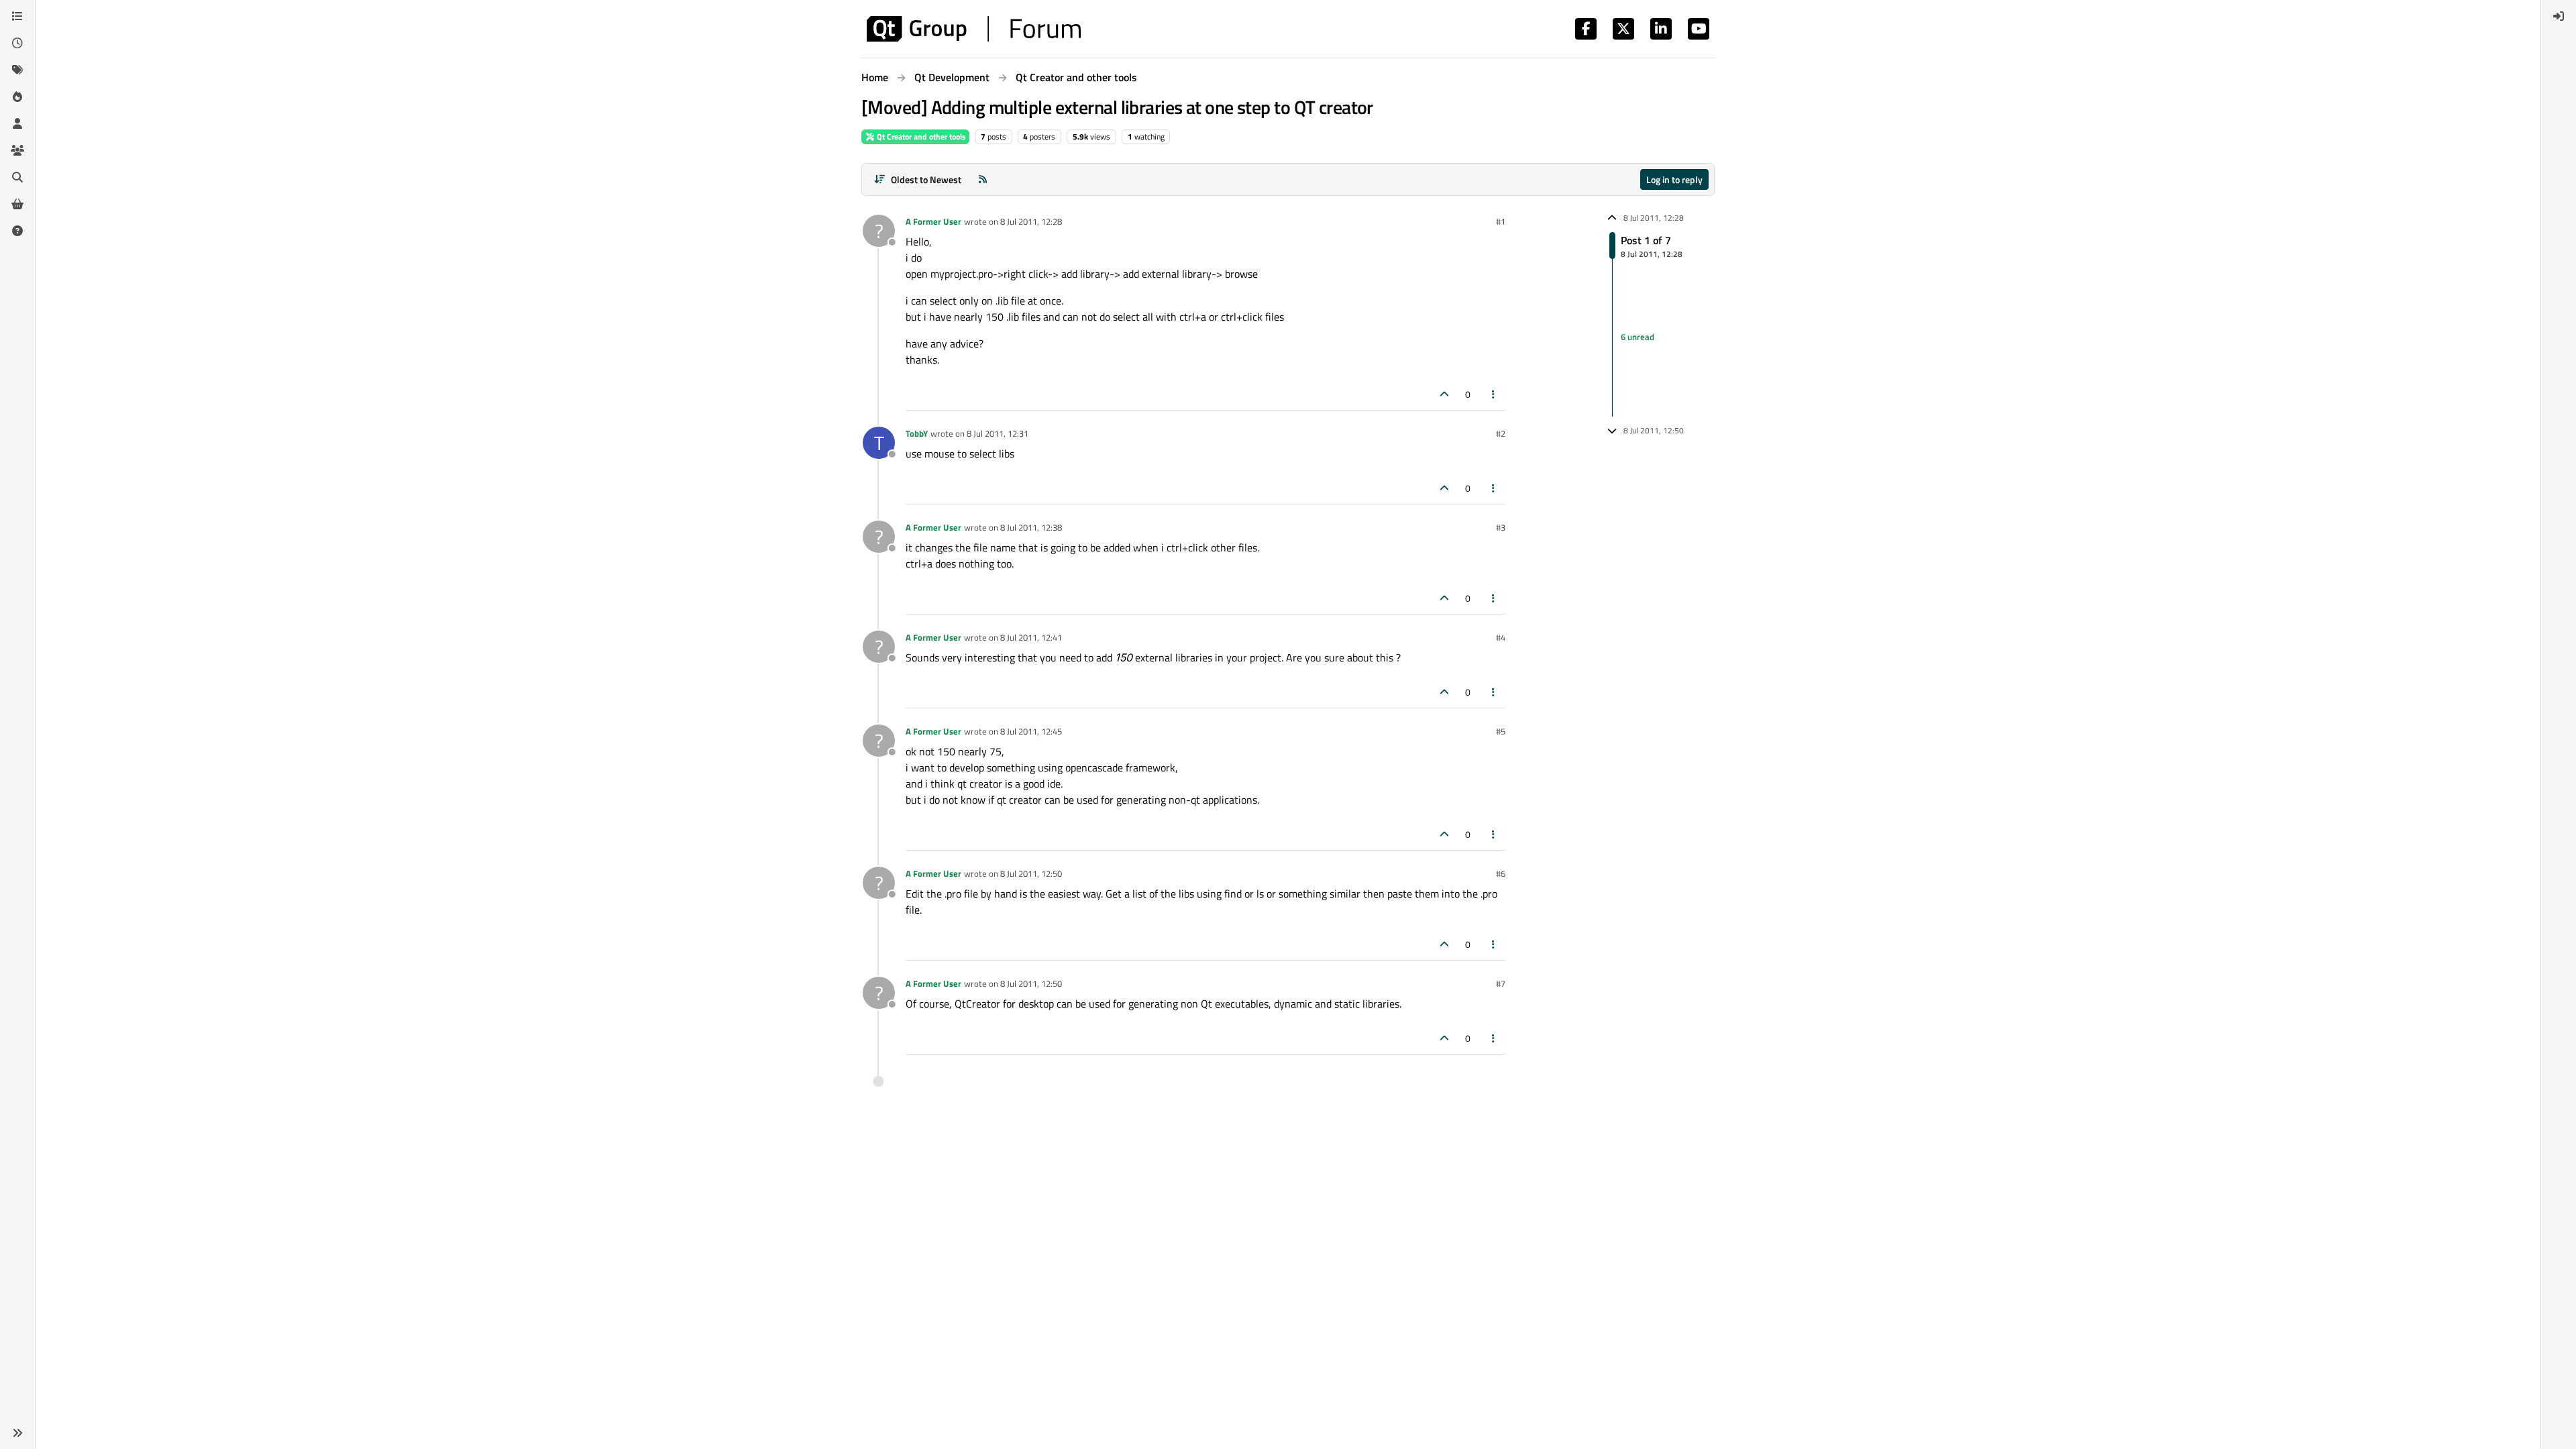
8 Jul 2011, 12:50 (1031, 873)
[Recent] (17, 43)
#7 (1501, 983)
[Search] (17, 177)
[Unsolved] (17, 231)
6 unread (1638, 337)
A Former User (933, 221)
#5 (1501, 731)
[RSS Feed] (983, 179)
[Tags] (17, 70)
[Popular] (17, 97)
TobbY (917, 433)
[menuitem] (2559, 16)
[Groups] (17, 150)
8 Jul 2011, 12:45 (1031, 731)
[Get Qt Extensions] (17, 204)
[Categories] (17, 16)
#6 (1501, 873)
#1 (1501, 221)
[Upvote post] (1444, 394)
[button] (17, 1433)
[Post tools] (1494, 394)
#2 (1501, 433)
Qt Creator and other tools (920, 137)
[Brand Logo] (974, 29)
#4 (1501, 637)
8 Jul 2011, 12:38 (1031, 527)
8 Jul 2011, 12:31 (998, 433)
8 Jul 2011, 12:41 (1031, 637)
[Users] (17, 123)
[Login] (2559, 16)
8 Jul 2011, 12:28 (1031, 221)
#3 (1501, 527)
